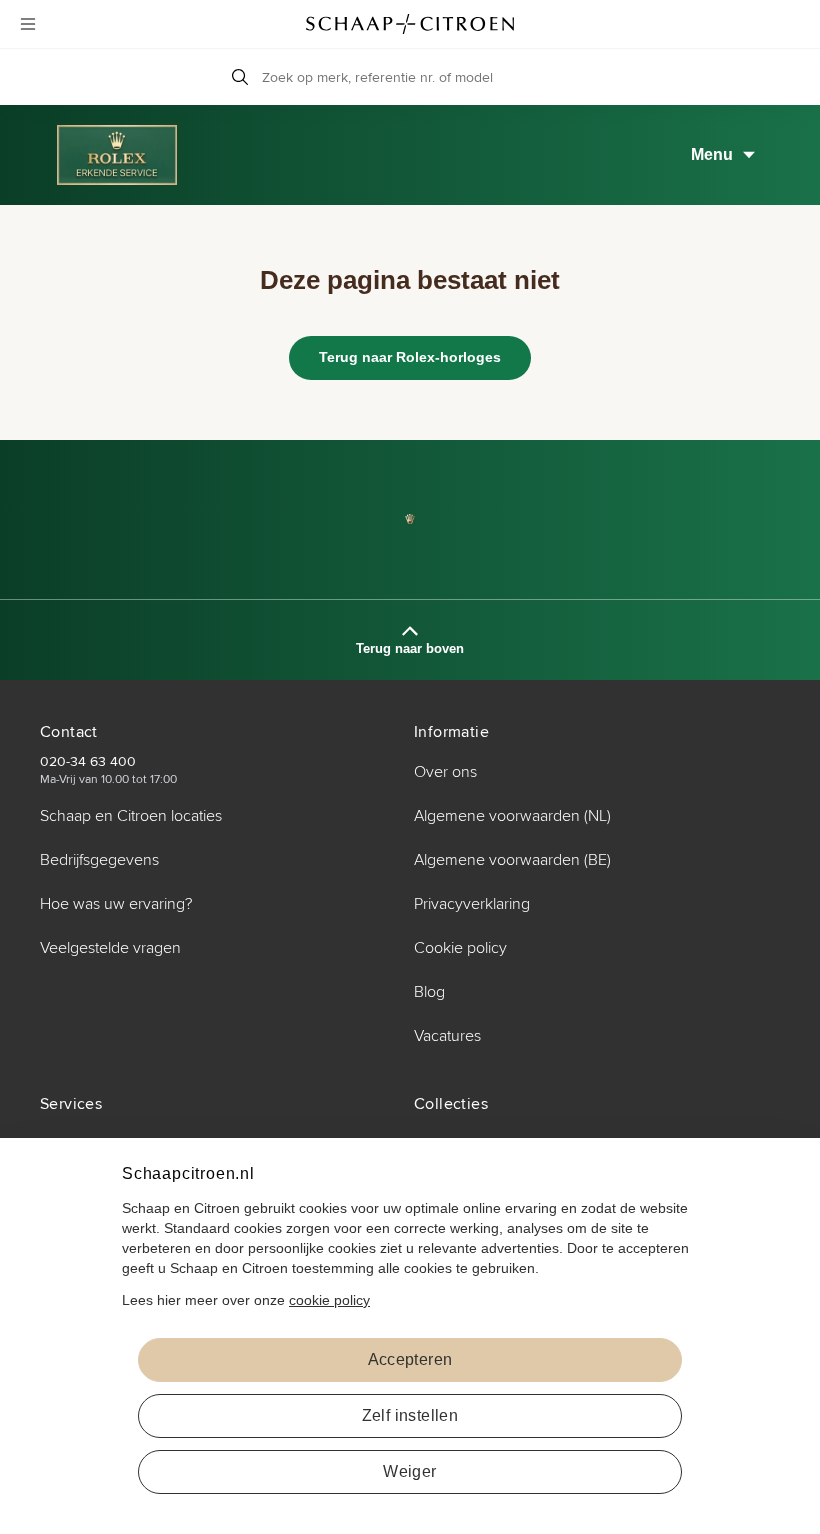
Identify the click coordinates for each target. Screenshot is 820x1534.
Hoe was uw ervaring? (116, 904)
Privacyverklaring (472, 904)
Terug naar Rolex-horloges (410, 357)
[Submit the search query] (240, 77)
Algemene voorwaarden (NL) (512, 816)
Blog (429, 992)
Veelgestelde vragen (110, 948)
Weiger (409, 1471)
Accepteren (410, 1359)
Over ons (445, 772)
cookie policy (329, 1300)
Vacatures (447, 1036)
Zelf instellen (410, 1415)
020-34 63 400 (88, 761)
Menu (712, 154)
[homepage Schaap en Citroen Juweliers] (410, 24)
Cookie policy (460, 948)
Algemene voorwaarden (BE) (512, 860)
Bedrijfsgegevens (99, 860)
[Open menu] (28, 24)
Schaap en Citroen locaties (131, 816)
